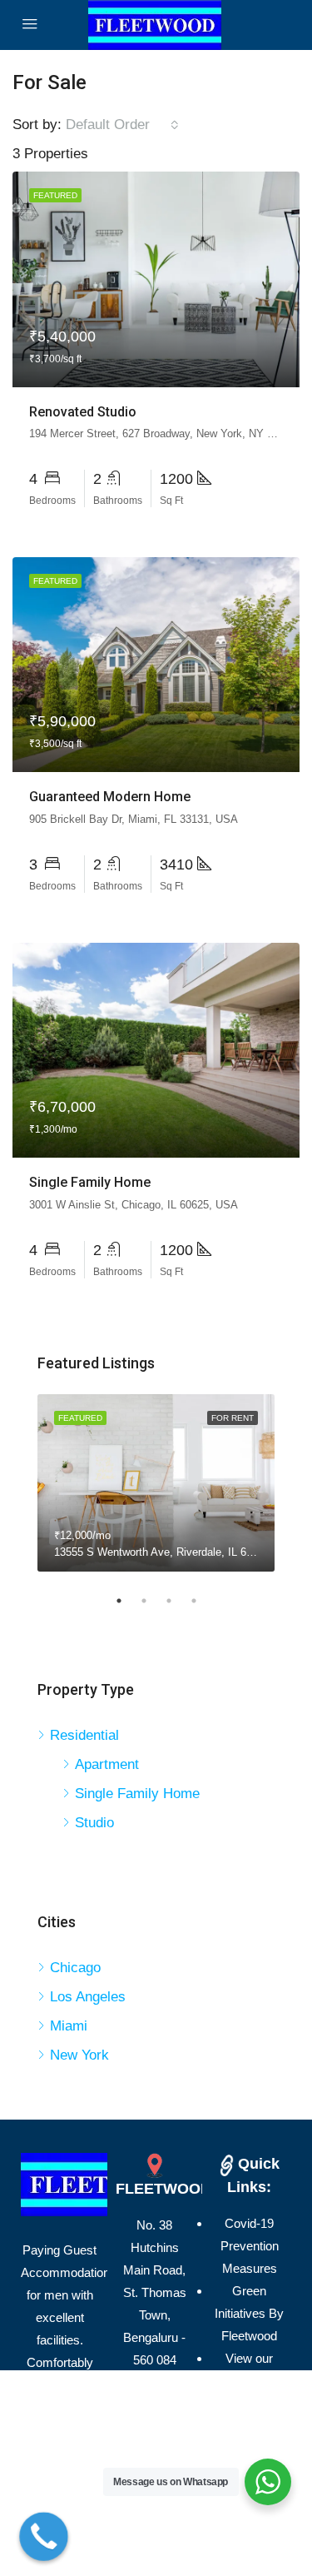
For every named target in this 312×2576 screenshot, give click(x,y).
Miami (69, 2026)
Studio (94, 1823)
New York (79, 2055)
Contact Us (250, 2403)
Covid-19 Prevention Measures (250, 2246)
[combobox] (122, 125)
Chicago (75, 1968)
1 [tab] (127, 1601)
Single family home (90, 1182)
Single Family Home (137, 1794)
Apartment (107, 1764)
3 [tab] (177, 1601)
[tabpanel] (156, 1483)
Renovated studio (83, 412)
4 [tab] (202, 1601)
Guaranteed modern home (110, 797)
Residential (84, 1735)
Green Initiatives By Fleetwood (249, 2313)
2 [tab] (152, 1601)
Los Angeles (88, 1997)
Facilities (249, 2426)
